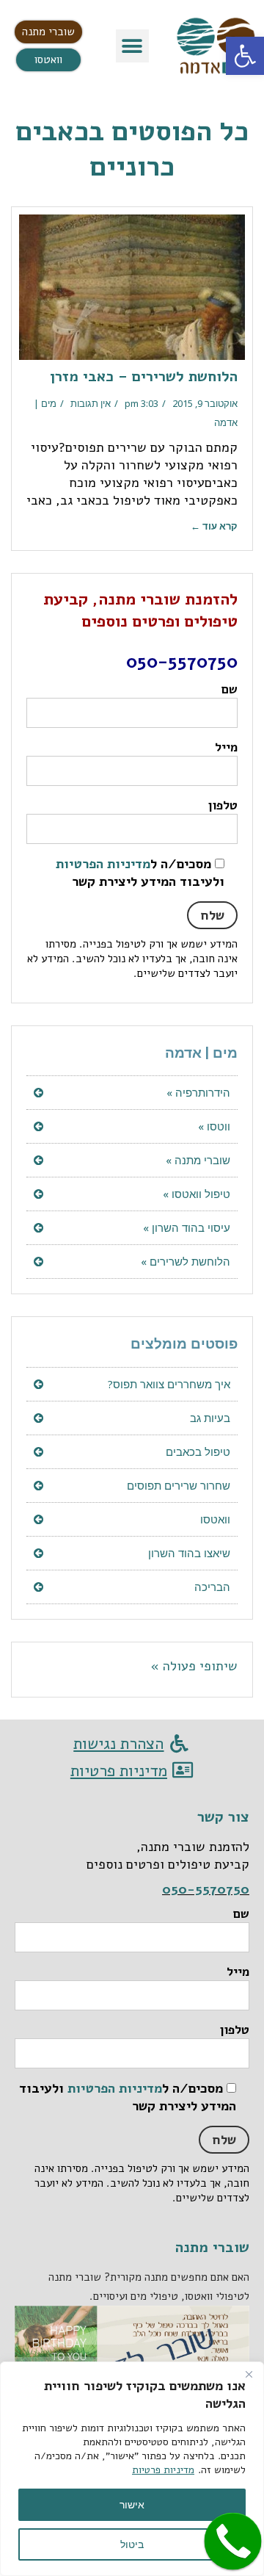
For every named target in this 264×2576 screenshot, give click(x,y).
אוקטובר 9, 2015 (205, 403)
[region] (132, 2469)
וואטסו (215, 1519)
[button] (132, 46)
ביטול (132, 2544)
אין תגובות (91, 403)
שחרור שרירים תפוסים (179, 1485)
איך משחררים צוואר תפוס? (169, 1384)
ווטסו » (214, 1126)
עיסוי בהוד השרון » (187, 1227)
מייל (226, 747)
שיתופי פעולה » (194, 1666)
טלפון (223, 805)
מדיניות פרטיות (163, 2470)
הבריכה (212, 1587)
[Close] (249, 2374)
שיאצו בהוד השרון (189, 1553)
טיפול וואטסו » (197, 1194)
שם (230, 689)
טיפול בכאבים (198, 1451)
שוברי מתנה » (198, 1160)
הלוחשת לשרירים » (186, 1261)
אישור (132, 2504)
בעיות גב (210, 1418)
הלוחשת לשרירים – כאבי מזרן (144, 376)
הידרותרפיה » (198, 1092)
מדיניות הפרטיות (103, 864)
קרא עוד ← (214, 526)
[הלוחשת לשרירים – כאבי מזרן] (132, 287)
